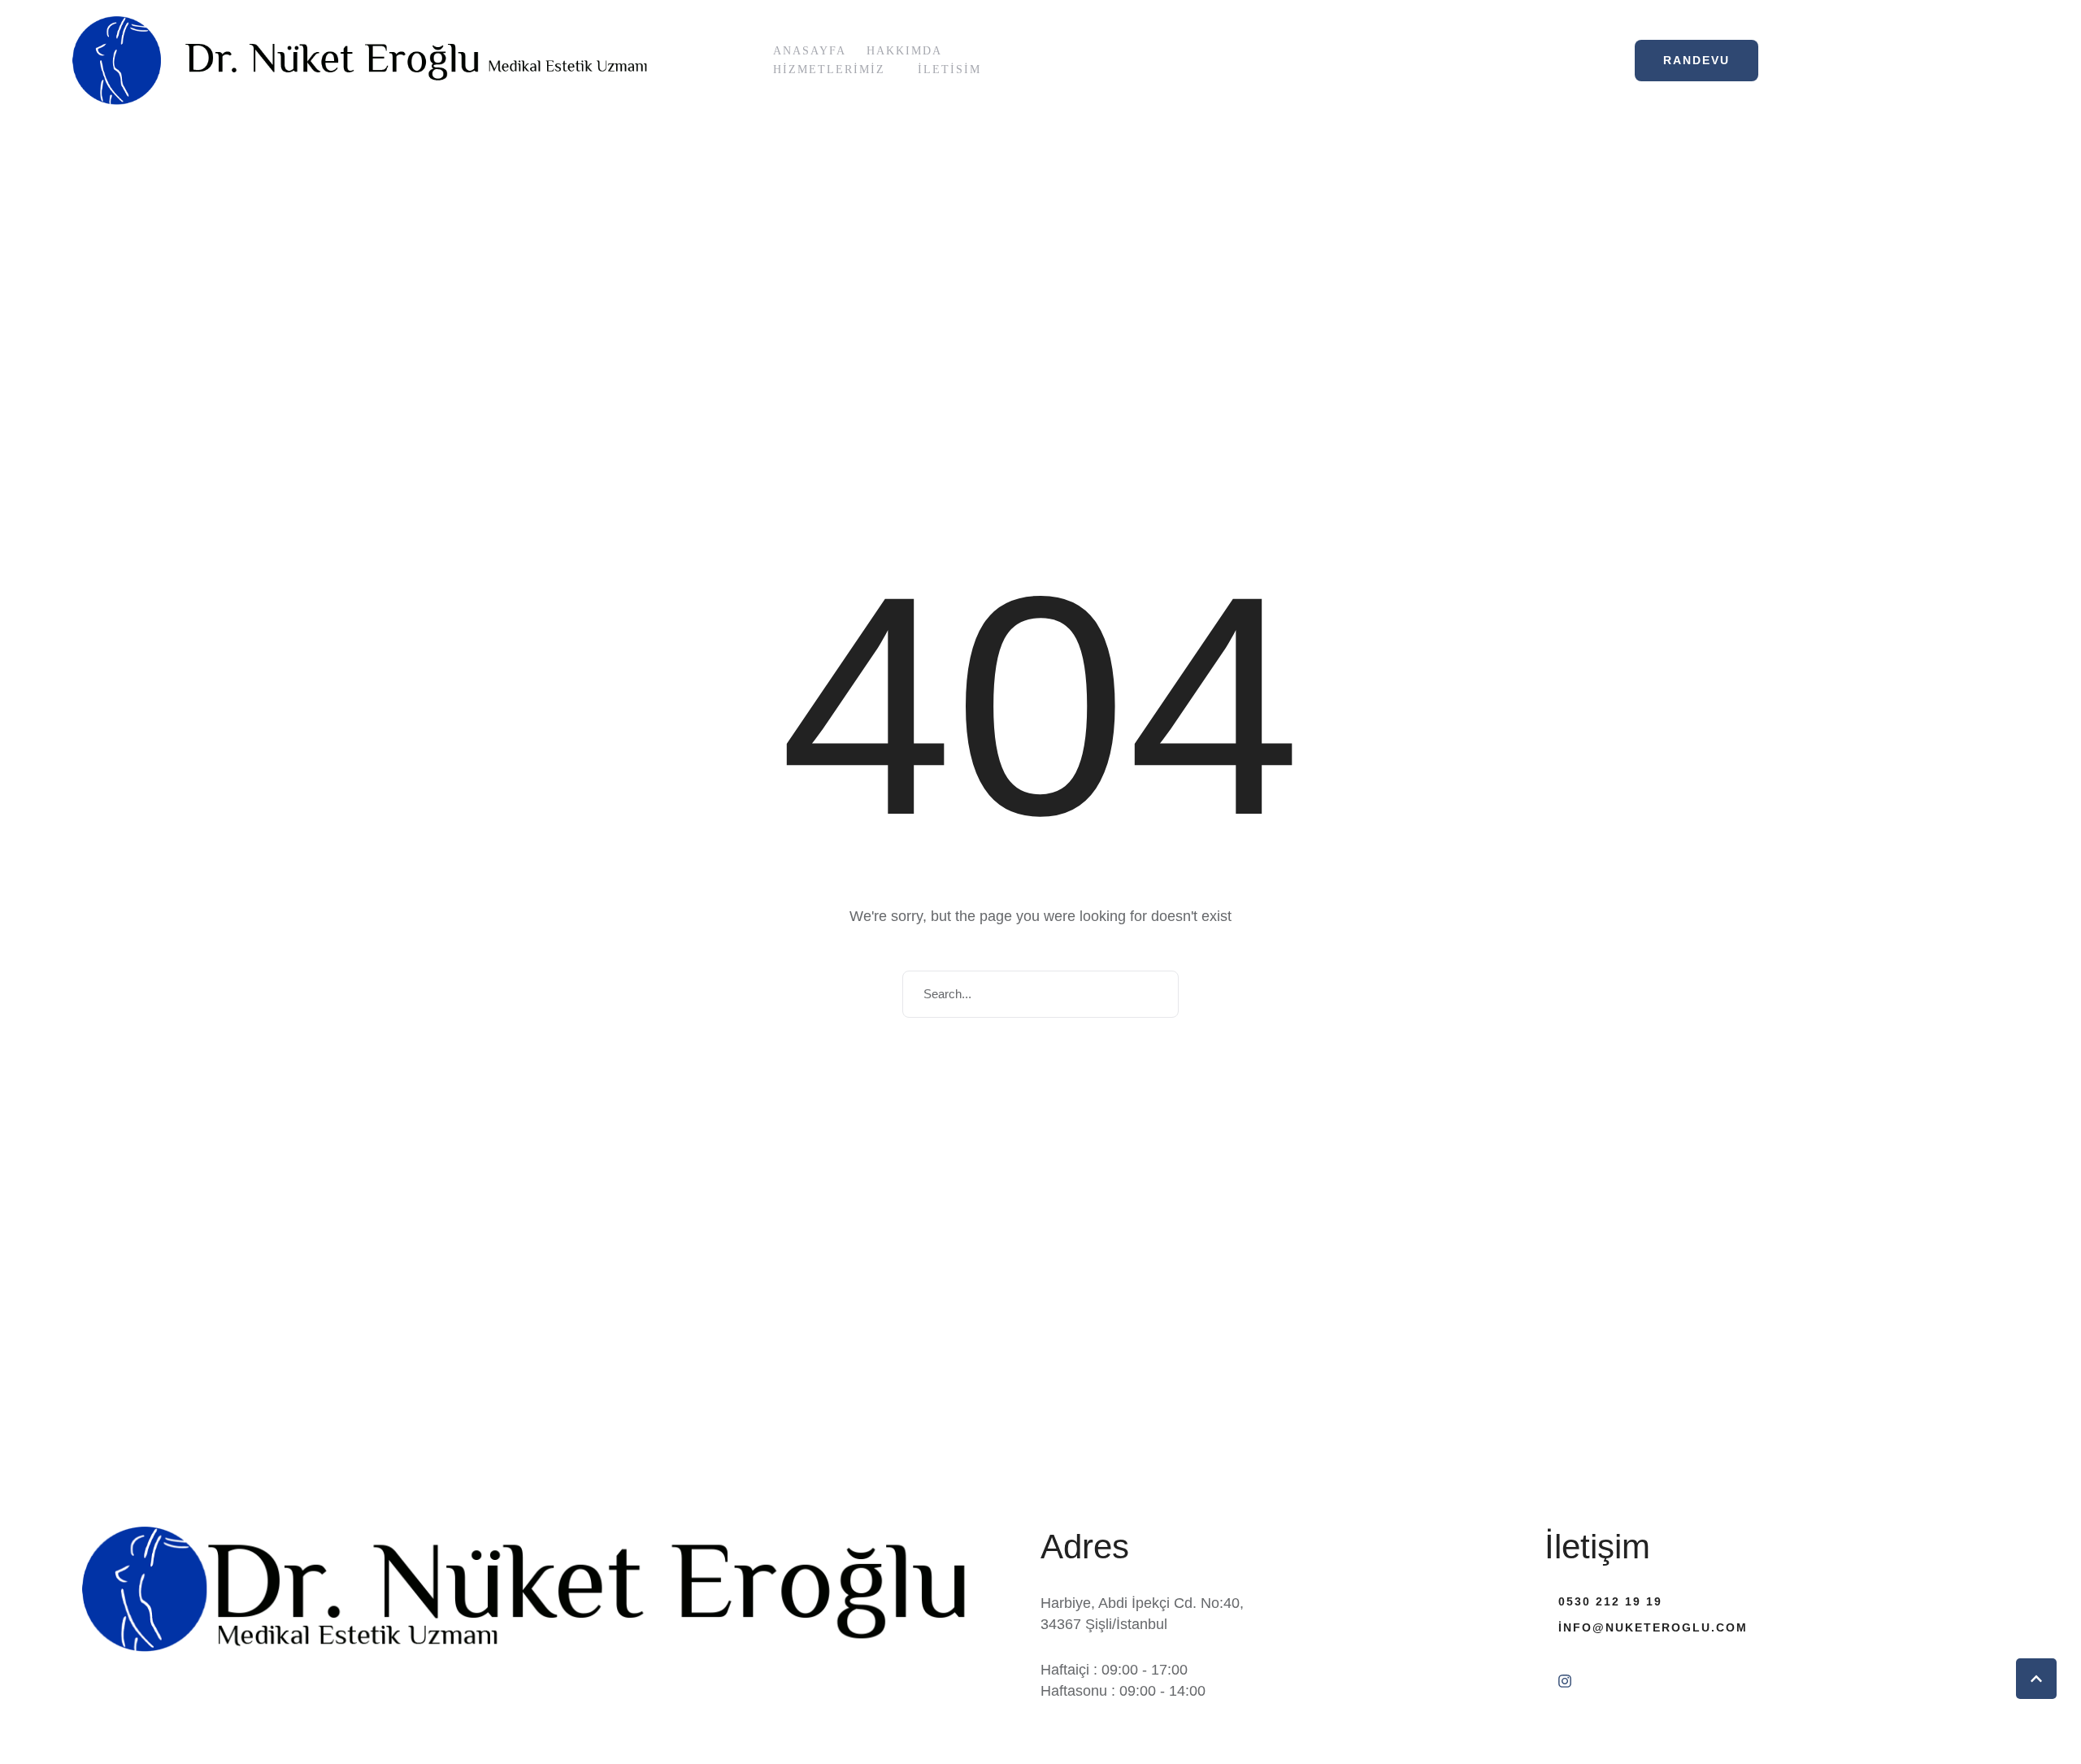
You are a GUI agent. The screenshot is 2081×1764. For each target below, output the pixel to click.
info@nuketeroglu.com (1653, 1627)
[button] (894, 70)
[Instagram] (1565, 1681)
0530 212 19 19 (1610, 1601)
